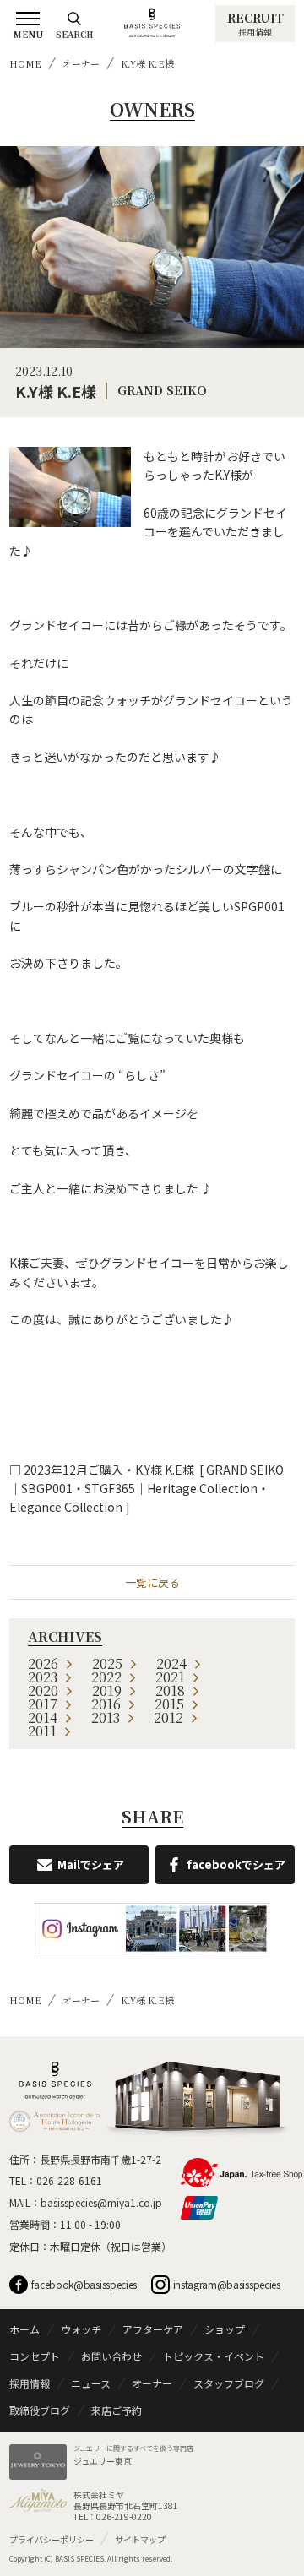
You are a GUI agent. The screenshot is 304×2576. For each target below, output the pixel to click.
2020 (43, 1690)
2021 (170, 1677)
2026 (43, 1663)
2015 (169, 1704)
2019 (107, 1690)
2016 (106, 1704)
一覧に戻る (152, 1582)
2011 (42, 1731)
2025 (107, 1663)
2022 (106, 1677)
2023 (43, 1677)
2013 (106, 1717)
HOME (25, 63)
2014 (43, 1717)
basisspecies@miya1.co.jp (101, 2202)
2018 (170, 1690)
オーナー (81, 63)
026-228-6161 (69, 2180)
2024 (171, 1663)
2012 (168, 1717)
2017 (43, 1704)
